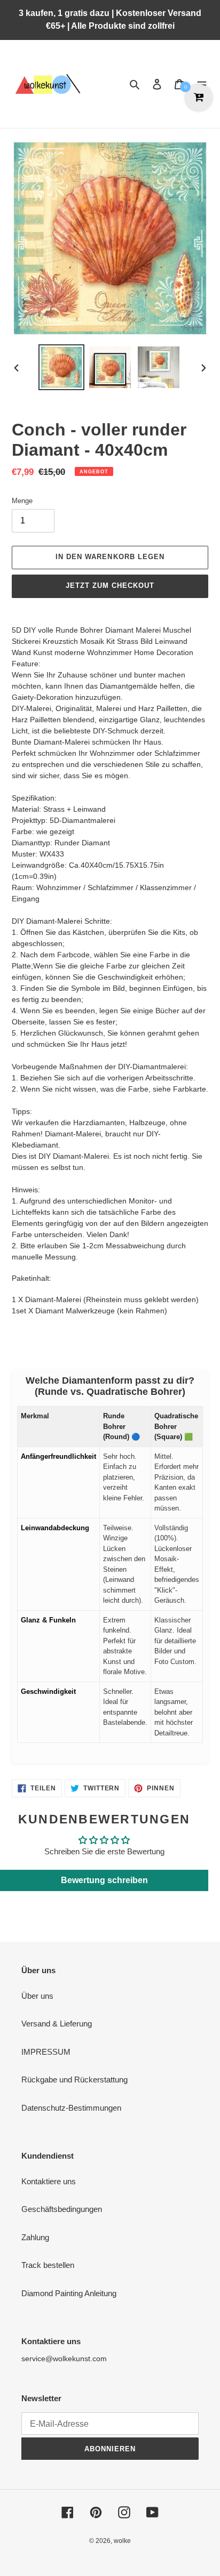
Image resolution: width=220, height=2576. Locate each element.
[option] (62, 367)
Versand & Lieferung (57, 2024)
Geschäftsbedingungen (62, 2209)
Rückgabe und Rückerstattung (74, 2080)
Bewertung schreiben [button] (104, 1880)
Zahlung (35, 2237)
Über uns (37, 1996)
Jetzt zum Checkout (110, 586)
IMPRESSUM (46, 2052)
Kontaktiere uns (49, 2181)
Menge (22, 501)
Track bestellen (48, 2265)
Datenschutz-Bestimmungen (71, 2108)
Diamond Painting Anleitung (69, 2293)
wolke (122, 2541)
